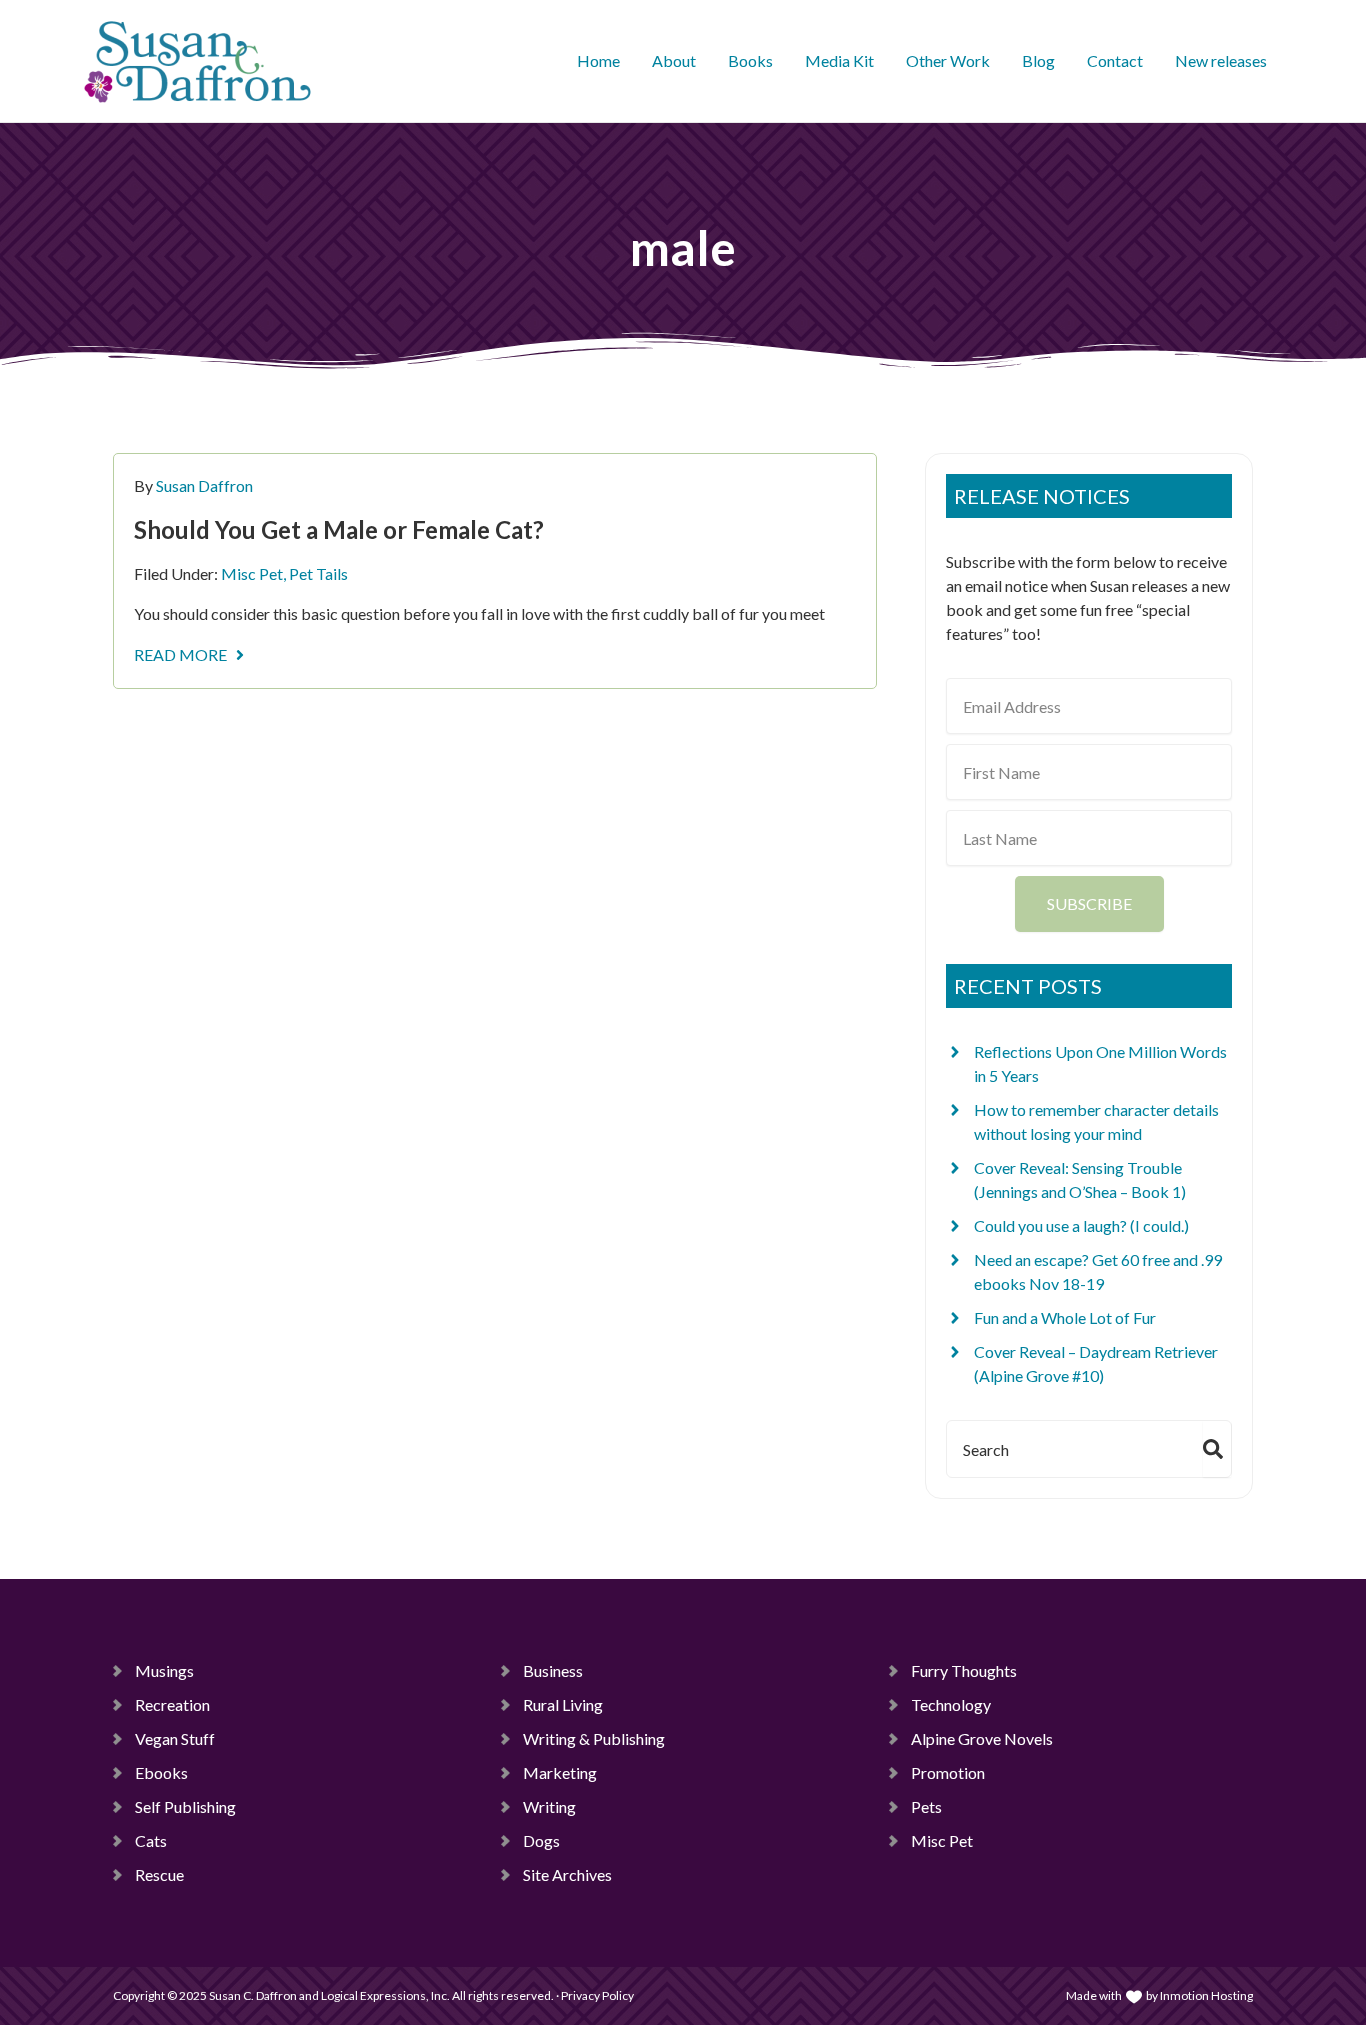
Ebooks (161, 1772)
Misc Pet (252, 573)
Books (750, 60)
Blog (1038, 60)
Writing (549, 1806)
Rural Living (563, 1704)
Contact (1115, 60)
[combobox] (1071, 1449)
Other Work (948, 60)
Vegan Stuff (175, 1738)
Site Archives (567, 1874)
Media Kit (839, 60)
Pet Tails (318, 573)
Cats (151, 1840)
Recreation (172, 1704)
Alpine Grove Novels (982, 1738)
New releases (1221, 60)
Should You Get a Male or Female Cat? (339, 529)
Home (598, 60)
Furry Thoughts (964, 1670)
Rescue (159, 1874)
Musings (164, 1670)
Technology (951, 1704)
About (674, 60)
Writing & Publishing (594, 1738)
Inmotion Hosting (1206, 1995)
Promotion (948, 1772)
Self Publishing (185, 1806)
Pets (926, 1806)
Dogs (541, 1840)
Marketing (560, 1772)
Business (553, 1670)
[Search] (1217, 1449)
